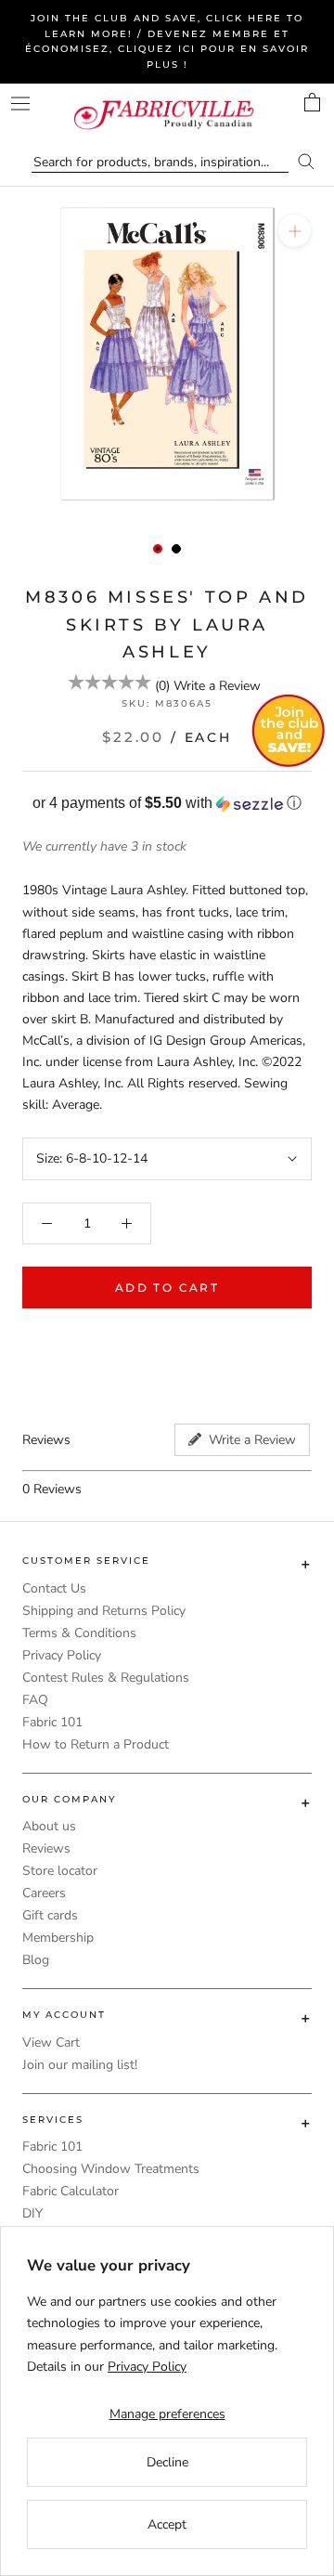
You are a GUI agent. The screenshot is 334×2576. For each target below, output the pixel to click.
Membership (58, 1938)
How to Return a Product (96, 1744)
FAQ (35, 1700)
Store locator (60, 1871)
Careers (44, 1893)
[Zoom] (295, 231)
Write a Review (217, 686)
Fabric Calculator (71, 2191)
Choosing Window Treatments (111, 2169)
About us (49, 1826)
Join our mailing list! (80, 2065)
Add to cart (167, 1288)
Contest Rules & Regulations (106, 1678)
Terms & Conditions (79, 1633)
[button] (167, 804)
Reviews (46, 1848)
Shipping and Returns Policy (104, 1611)
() (162, 686)
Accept (167, 2524)
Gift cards (50, 1915)
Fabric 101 (52, 1722)
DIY (32, 2213)
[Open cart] (312, 102)
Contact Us (54, 1588)
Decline (167, 2462)
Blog (36, 1960)
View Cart (51, 2043)
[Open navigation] (20, 104)
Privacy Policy (62, 1655)
